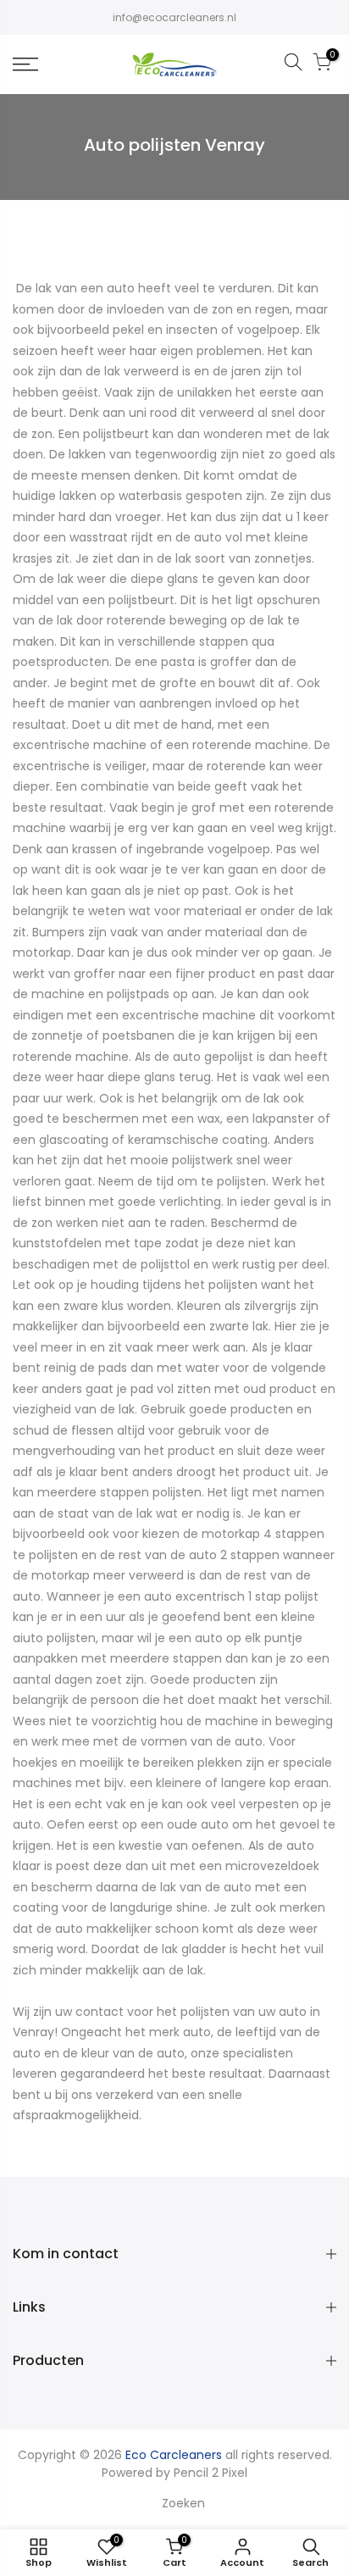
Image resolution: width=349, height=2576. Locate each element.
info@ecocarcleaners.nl (174, 17)
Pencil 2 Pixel (211, 2473)
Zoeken (183, 2503)
